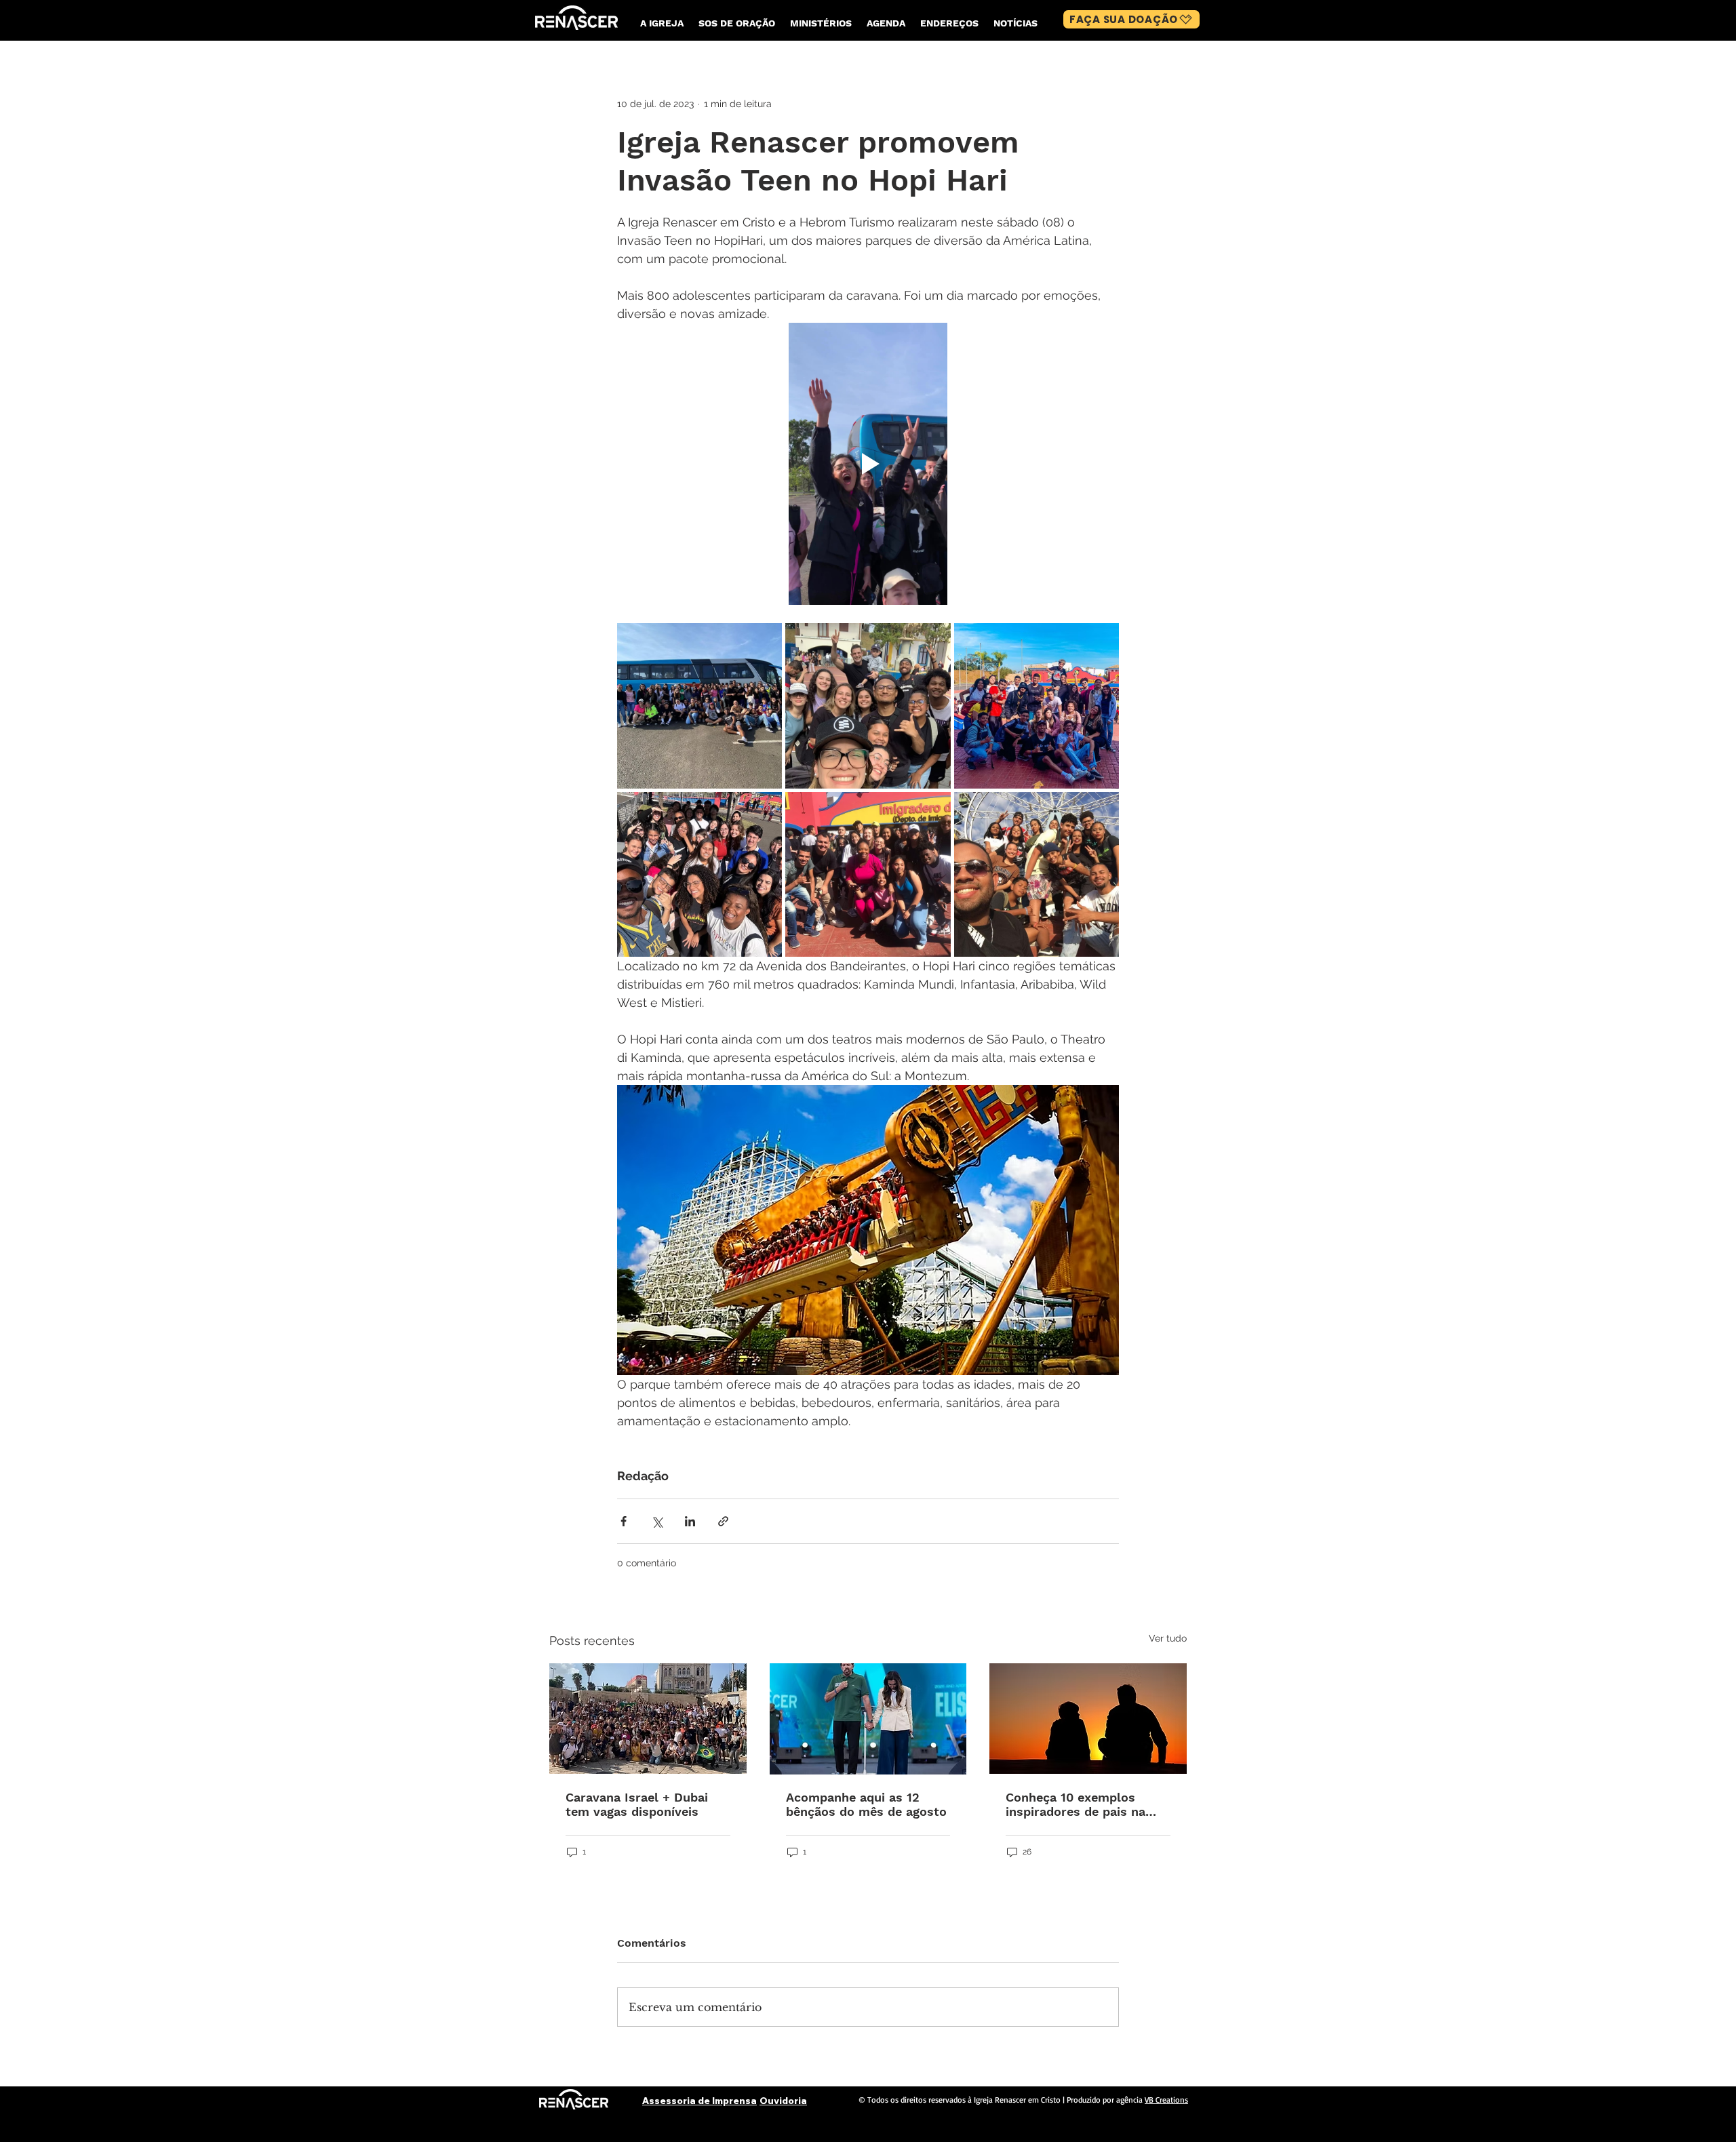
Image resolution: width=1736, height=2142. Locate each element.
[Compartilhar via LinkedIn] (690, 1521)
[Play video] (868, 464)
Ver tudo (1168, 1638)
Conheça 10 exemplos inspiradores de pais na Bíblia (1076, 1804)
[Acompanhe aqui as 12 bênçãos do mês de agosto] (868, 1719)
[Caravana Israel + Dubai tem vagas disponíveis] (648, 1719)
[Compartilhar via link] (723, 1521)
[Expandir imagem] (699, 706)
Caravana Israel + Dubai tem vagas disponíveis (637, 1804)
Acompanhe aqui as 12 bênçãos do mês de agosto (866, 1804)
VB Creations (1166, 2100)
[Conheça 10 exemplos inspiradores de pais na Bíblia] (1088, 1719)
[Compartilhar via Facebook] (624, 1521)
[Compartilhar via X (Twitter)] (657, 1521)
